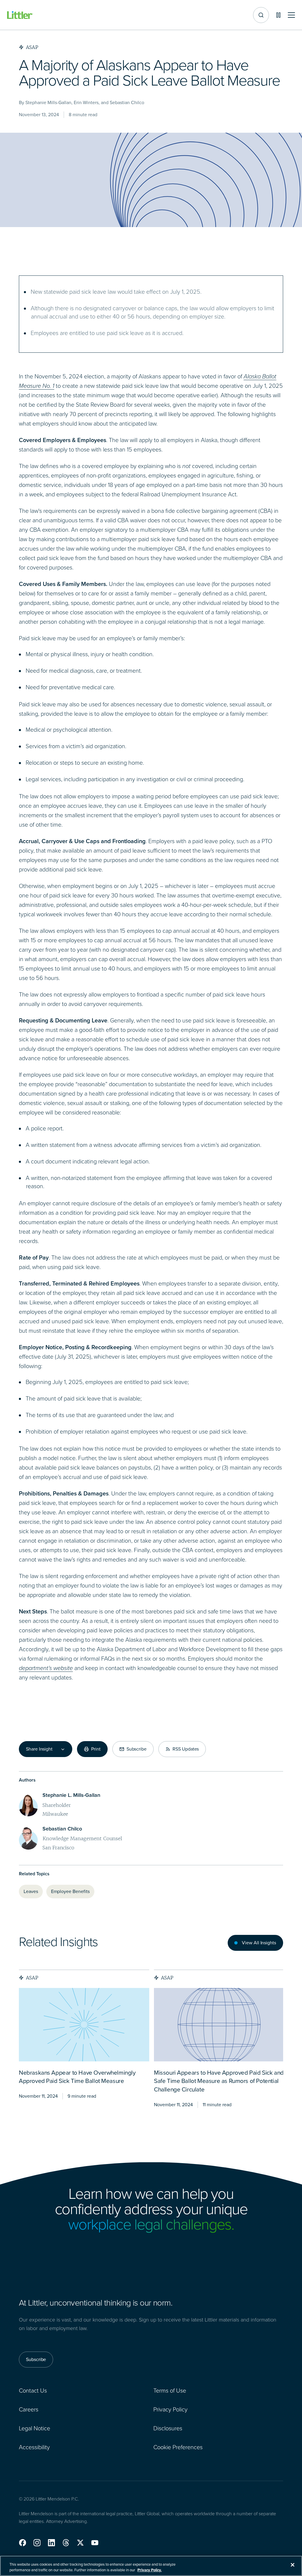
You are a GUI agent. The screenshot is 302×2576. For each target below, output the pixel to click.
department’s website (46, 1668)
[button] (23, 2543)
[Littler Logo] (20, 15)
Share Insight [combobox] (39, 1749)
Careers (29, 2409)
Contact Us (33, 2391)
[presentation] (84, 2025)
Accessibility (34, 2447)
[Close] (293, 2565)
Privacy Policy (170, 2409)
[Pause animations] (278, 15)
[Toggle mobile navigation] (291, 15)
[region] (151, 2566)
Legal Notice (35, 2428)
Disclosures (168, 2428)
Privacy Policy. (150, 2570)
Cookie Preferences (178, 2447)
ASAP (32, 1978)
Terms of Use (170, 2391)
